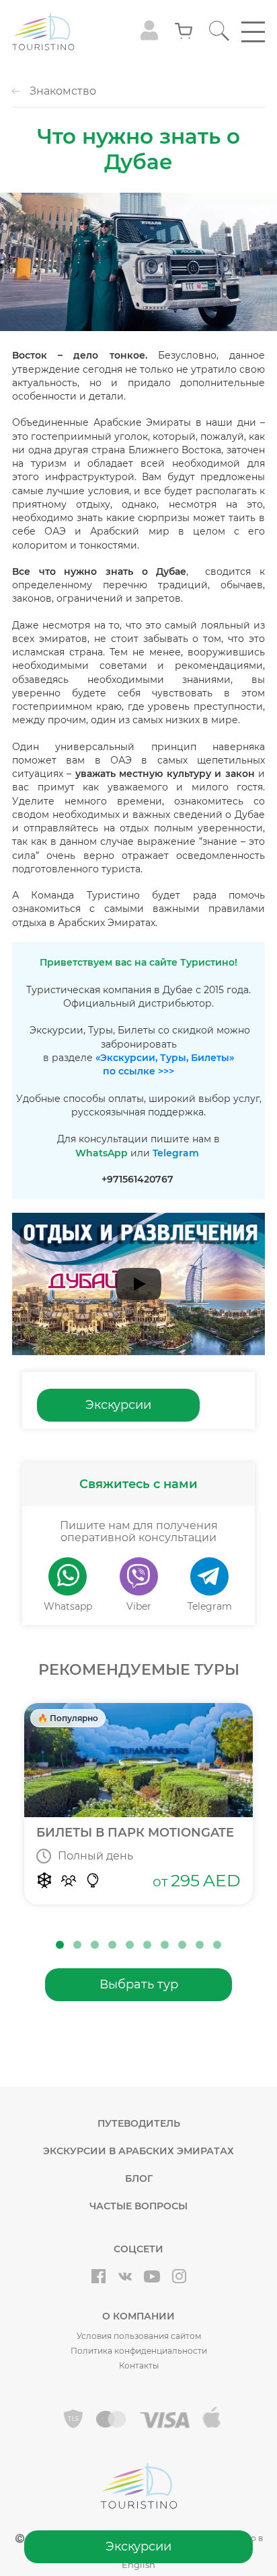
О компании (138, 2316)
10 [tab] (217, 1945)
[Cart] (184, 32)
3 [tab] (95, 1945)
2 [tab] (77, 1945)
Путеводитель (139, 2123)
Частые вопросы (138, 2206)
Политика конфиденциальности (139, 2351)
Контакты (139, 2365)
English (138, 2565)
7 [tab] (165, 1945)
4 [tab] (112, 1945)
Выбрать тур (139, 1984)
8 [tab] (182, 1945)
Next (270, 1816)
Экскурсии (138, 2546)
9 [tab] (200, 1945)
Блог (139, 2178)
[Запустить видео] (138, 1284)
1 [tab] (60, 1945)
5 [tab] (130, 1945)
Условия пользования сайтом (139, 2336)
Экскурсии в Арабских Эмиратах (138, 2151)
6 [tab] (147, 1945)
